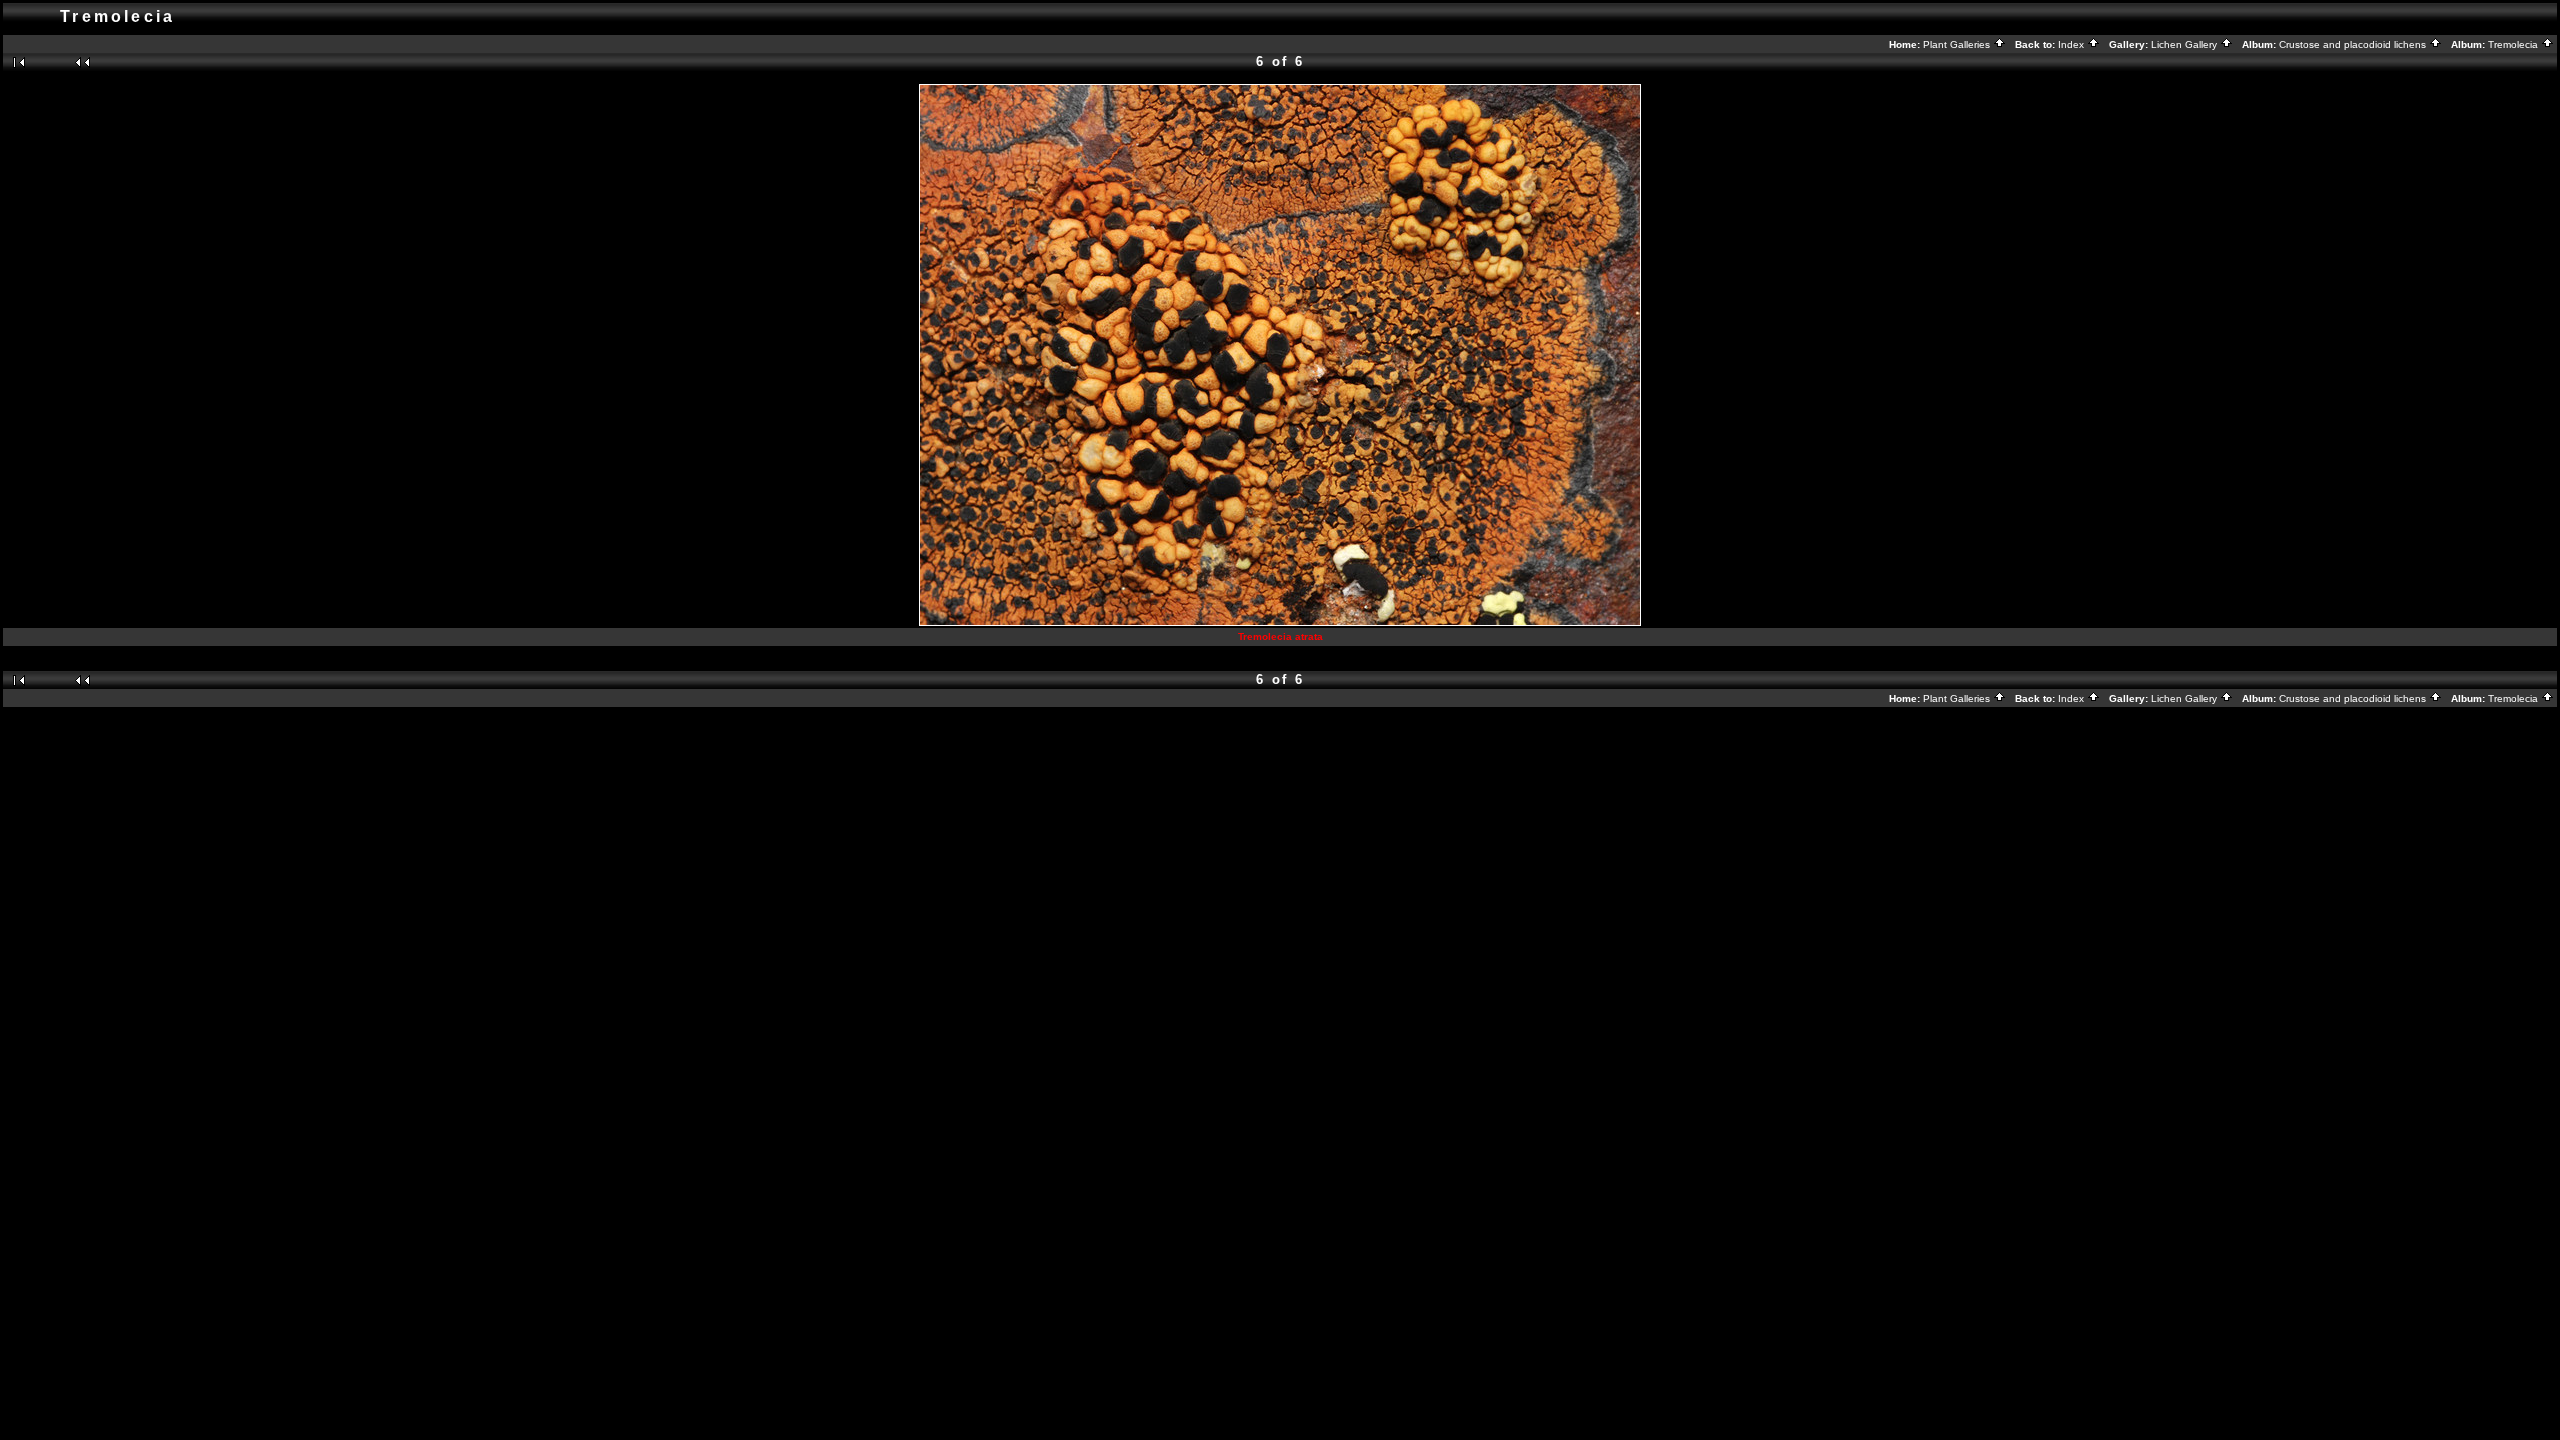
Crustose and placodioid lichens (2354, 44)
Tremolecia (2514, 44)
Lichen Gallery (2185, 44)
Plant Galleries (1958, 44)
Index (2072, 44)
